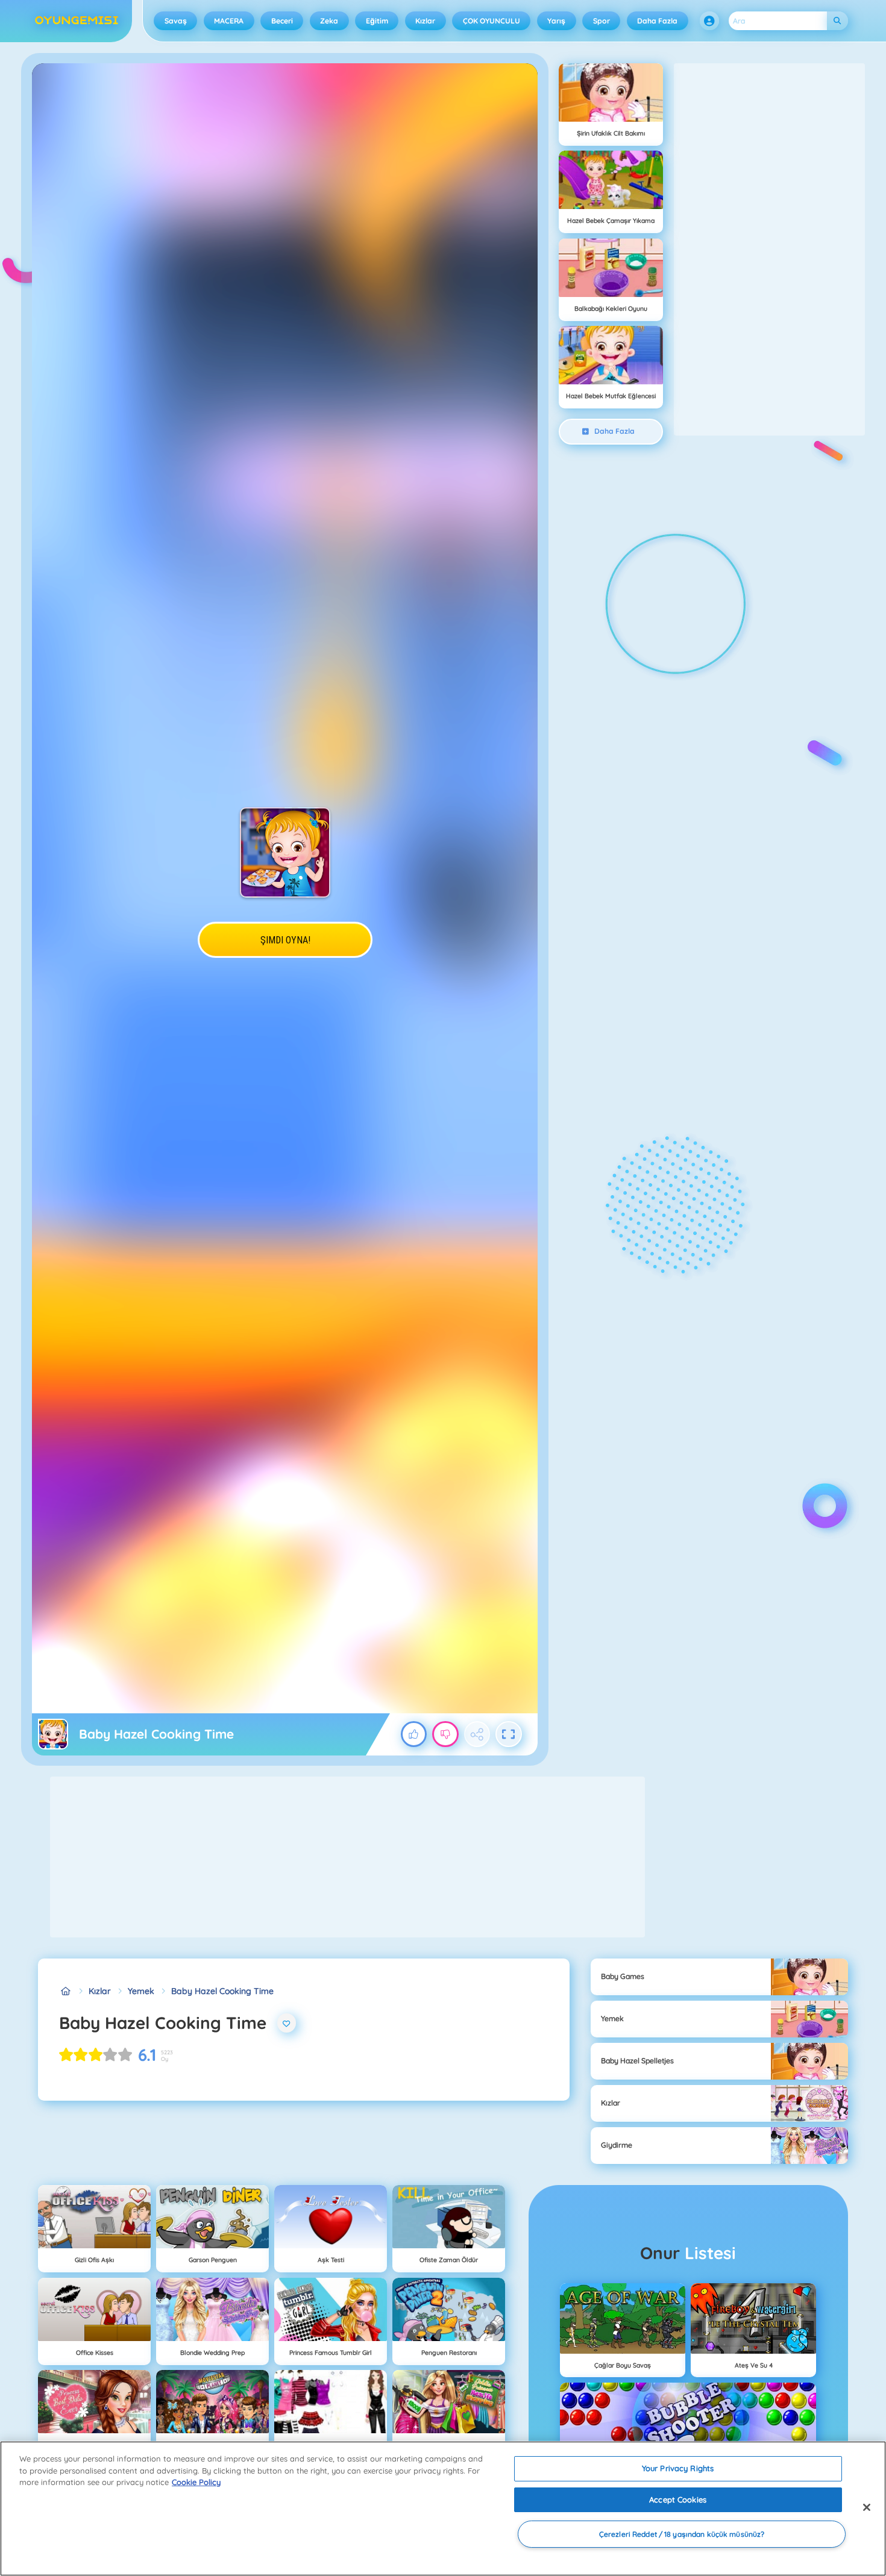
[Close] (867, 2507)
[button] (709, 21)
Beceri (282, 21)
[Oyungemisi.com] (65, 1991)
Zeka (329, 21)
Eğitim (377, 21)
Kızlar (425, 21)
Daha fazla (657, 21)
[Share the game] (477, 1734)
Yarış (556, 21)
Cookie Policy (196, 2482)
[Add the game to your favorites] (287, 2023)
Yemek (141, 1991)
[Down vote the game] (445, 1734)
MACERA (229, 21)
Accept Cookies (678, 2499)
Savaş (176, 21)
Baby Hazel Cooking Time (222, 1991)
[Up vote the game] (414, 1734)
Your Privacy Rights (678, 2468)
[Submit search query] (837, 21)
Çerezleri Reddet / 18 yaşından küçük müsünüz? (682, 2534)
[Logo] (77, 21)
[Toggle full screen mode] (509, 1734)
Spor (602, 21)
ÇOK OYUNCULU (492, 21)
